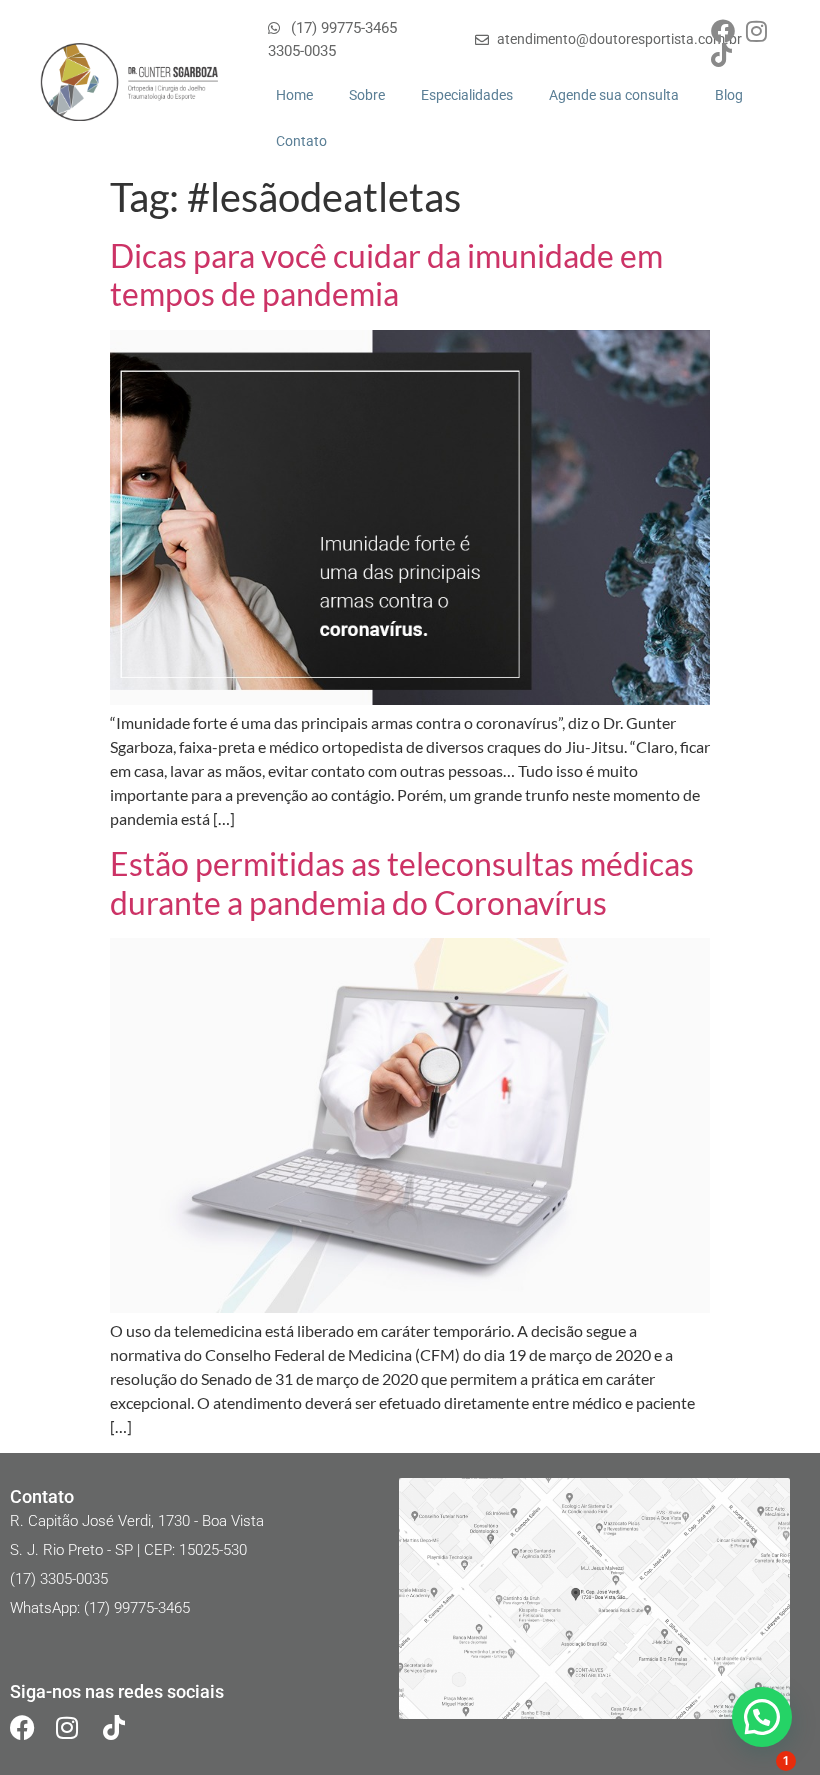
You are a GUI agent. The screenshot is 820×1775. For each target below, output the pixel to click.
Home (294, 95)
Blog (729, 95)
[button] (762, 1717)
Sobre (367, 95)
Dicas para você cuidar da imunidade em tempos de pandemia (386, 274)
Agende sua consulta (614, 95)
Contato (301, 141)
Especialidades (467, 95)
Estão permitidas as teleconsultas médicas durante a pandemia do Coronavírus (402, 882)
